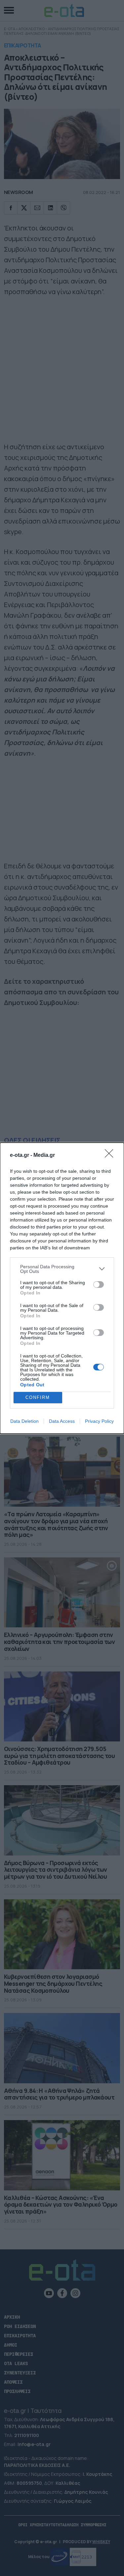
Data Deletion (24, 1421)
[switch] (99, 1285)
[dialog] (62, 1288)
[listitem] (62, 1269)
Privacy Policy (99, 1421)
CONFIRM (38, 1397)
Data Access (62, 1421)
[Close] (111, 1156)
